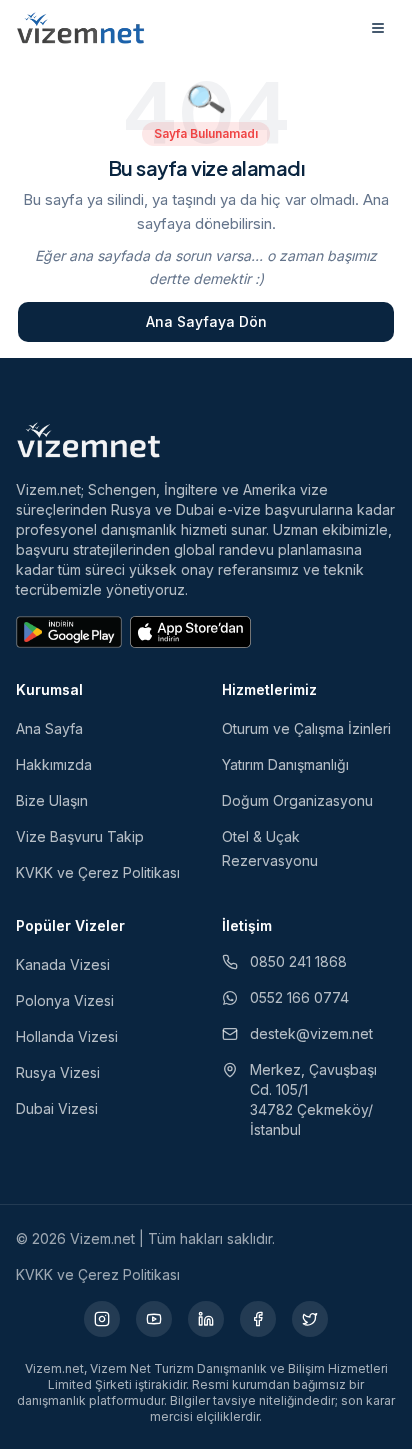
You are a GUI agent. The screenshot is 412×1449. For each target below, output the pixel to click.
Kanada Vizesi (63, 964)
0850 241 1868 (298, 961)
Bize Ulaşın (52, 800)
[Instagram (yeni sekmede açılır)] (102, 1319)
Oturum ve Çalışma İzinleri (306, 728)
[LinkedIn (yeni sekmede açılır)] (206, 1319)
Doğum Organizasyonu (297, 800)
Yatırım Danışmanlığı (285, 764)
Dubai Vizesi (57, 1108)
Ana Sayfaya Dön (206, 321)
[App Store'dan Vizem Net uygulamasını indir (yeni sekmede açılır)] (190, 632)
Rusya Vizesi (58, 1072)
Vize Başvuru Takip (80, 836)
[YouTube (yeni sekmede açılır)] (154, 1319)
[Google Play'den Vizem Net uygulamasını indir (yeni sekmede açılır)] (69, 632)
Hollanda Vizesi (67, 1036)
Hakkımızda (54, 764)
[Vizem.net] (89, 440)
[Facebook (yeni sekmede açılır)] (258, 1319)
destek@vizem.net (311, 1033)
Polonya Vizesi (65, 1000)
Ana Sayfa (49, 728)
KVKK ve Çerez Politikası (98, 872)
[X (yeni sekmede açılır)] (310, 1319)
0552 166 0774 (299, 997)
